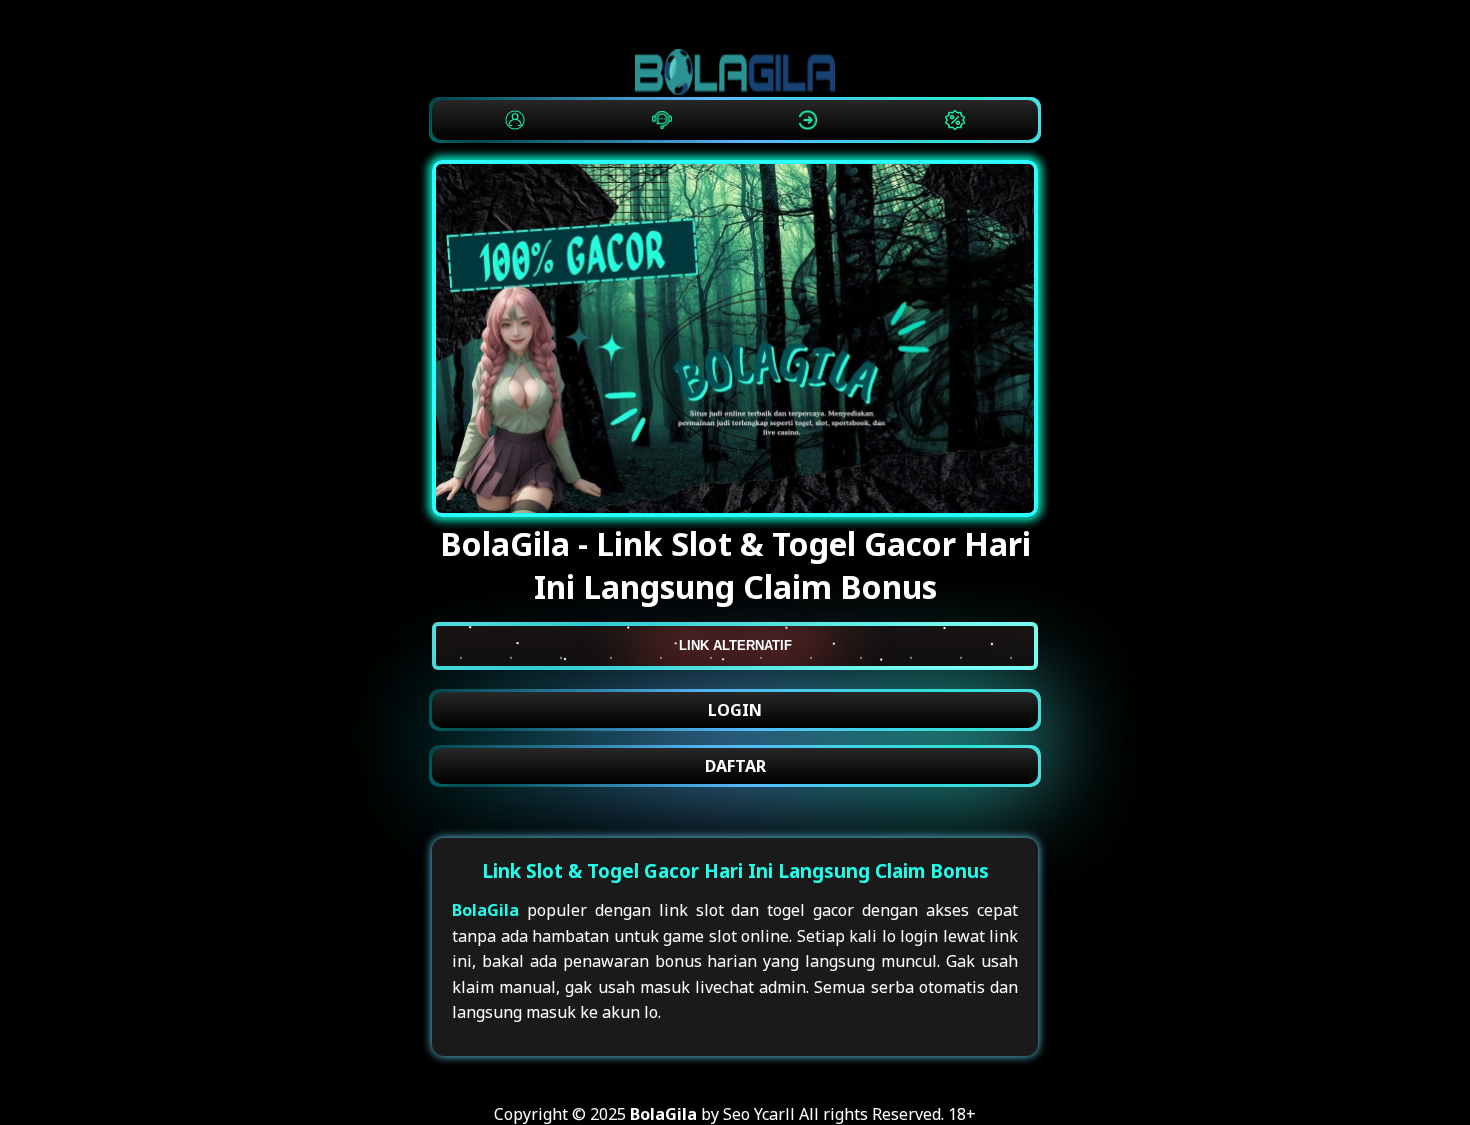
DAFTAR (735, 766)
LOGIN (735, 710)
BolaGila (485, 910)
